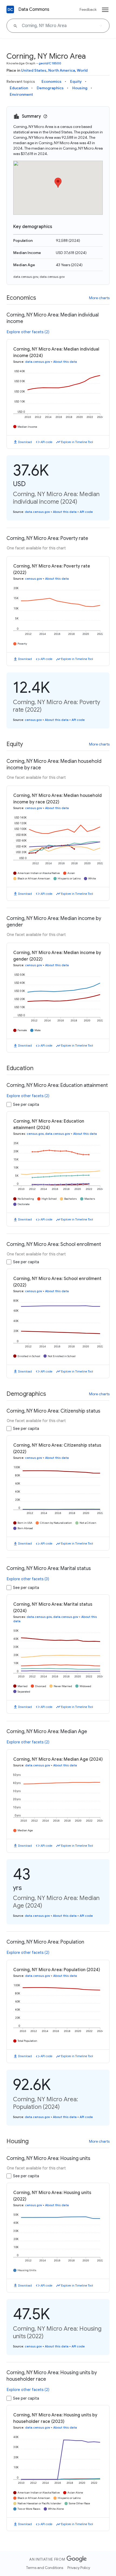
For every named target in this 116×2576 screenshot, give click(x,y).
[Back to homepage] (10, 9)
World (82, 70)
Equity (76, 81)
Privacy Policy (79, 2568)
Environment (21, 94)
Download (25, 442)
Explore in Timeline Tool (77, 442)
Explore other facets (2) (28, 332)
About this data (65, 362)
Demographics (50, 88)
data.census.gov (26, 277)
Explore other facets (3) (28, 1579)
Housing (80, 88)
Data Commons (34, 9)
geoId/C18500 (50, 63)
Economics (52, 81)
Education (19, 88)
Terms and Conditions (45, 2568)
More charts (99, 298)
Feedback (88, 9)
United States (34, 70)
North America (62, 70)
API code (46, 442)
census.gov (34, 579)
